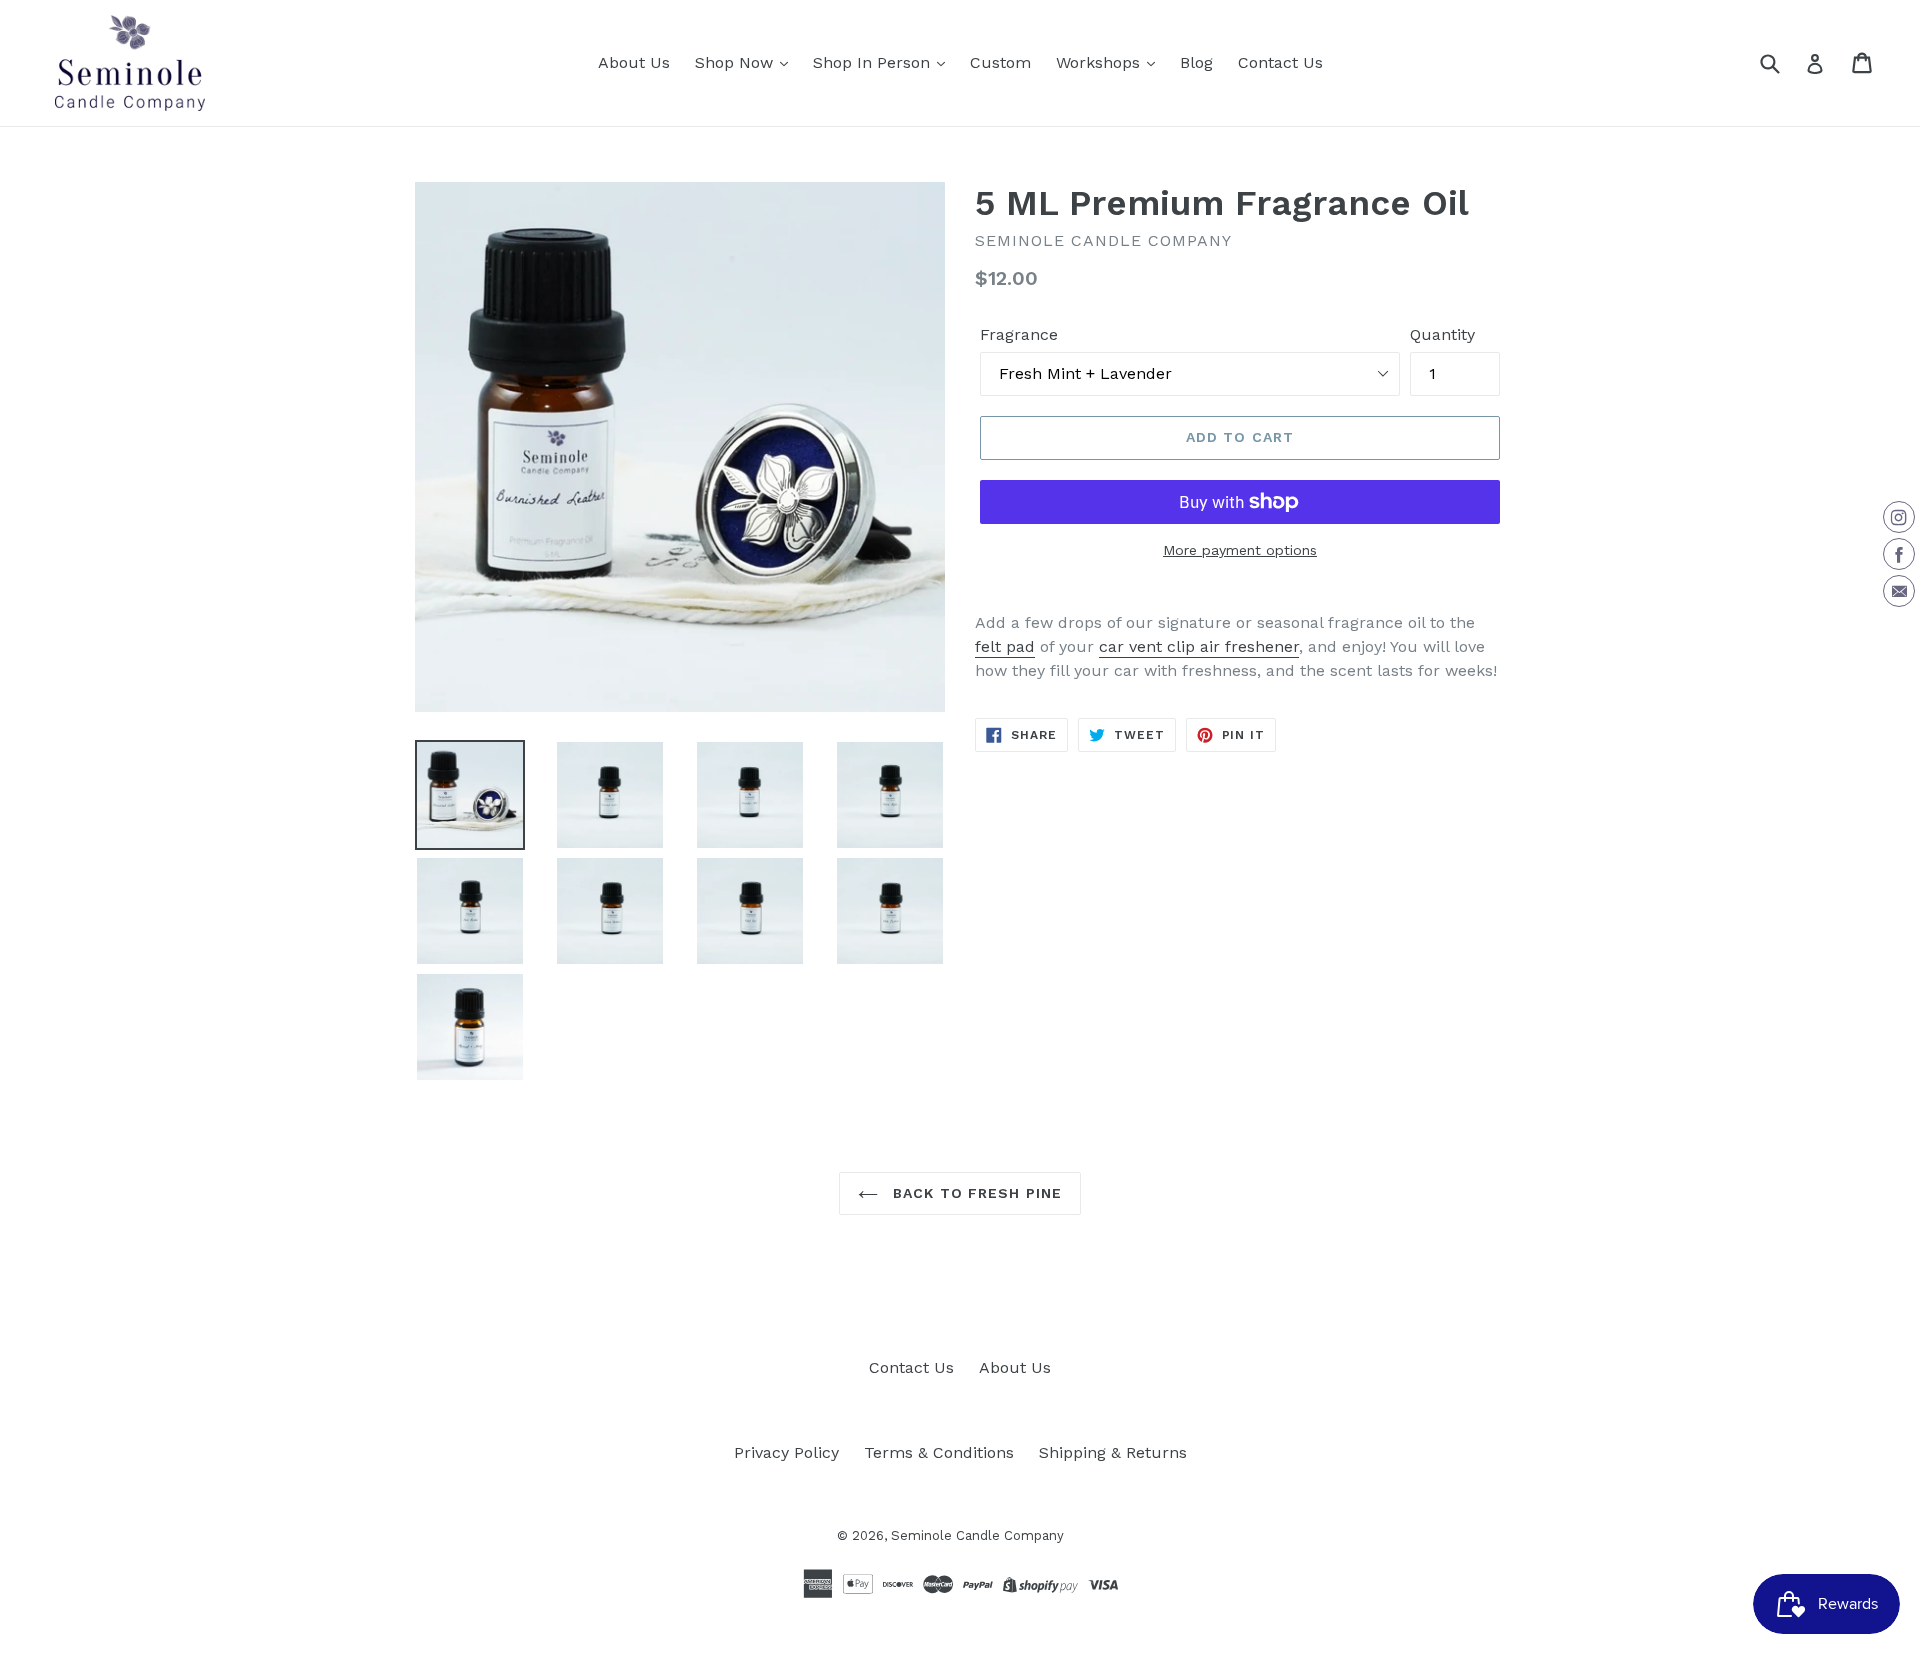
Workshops (1100, 62)
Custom (1000, 62)
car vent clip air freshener (1199, 646)
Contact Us (1280, 62)
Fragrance (1019, 334)
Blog (1196, 62)
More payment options (1240, 550)
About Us (634, 62)
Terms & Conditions (939, 1452)
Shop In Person (874, 62)
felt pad (1005, 646)
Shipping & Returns (1113, 1452)
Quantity (1442, 334)
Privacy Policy (786, 1452)
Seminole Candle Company (977, 1535)
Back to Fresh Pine (975, 1193)
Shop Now (736, 62)
